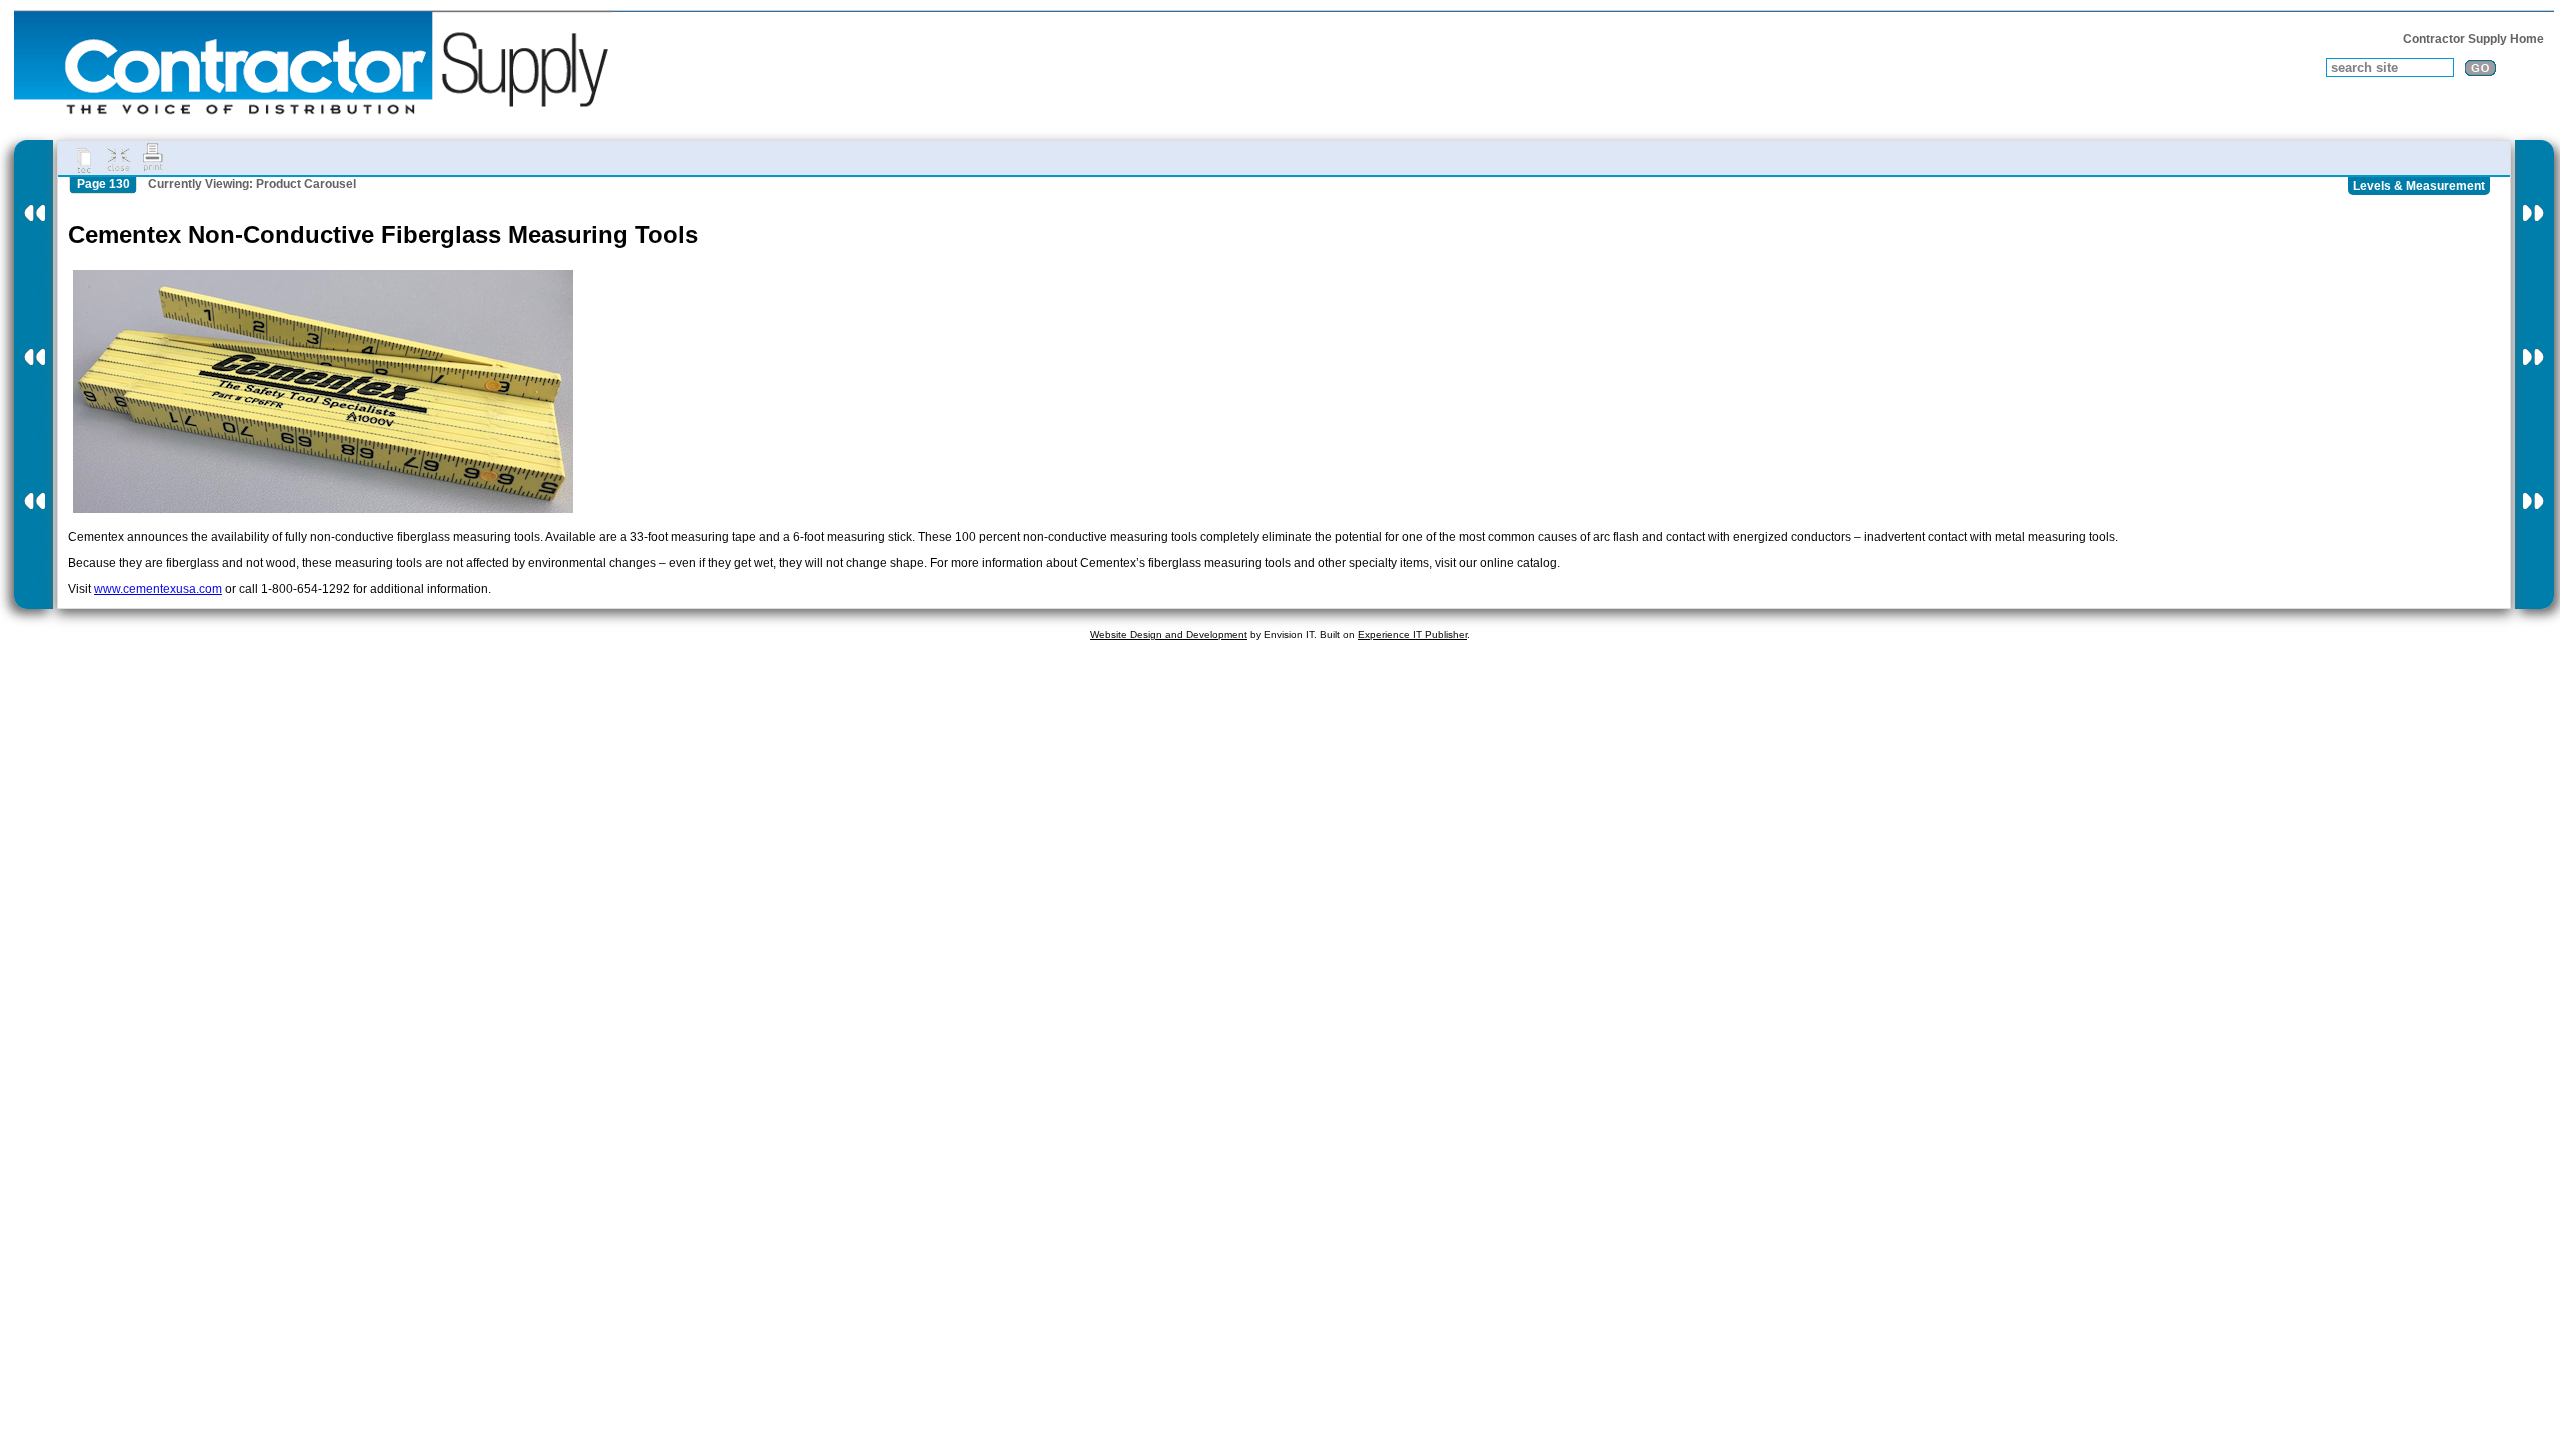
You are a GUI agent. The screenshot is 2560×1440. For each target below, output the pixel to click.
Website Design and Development (1168, 634)
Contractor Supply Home (2473, 39)
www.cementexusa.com (158, 589)
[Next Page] (2534, 374)
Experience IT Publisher (1412, 634)
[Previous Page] (33, 374)
